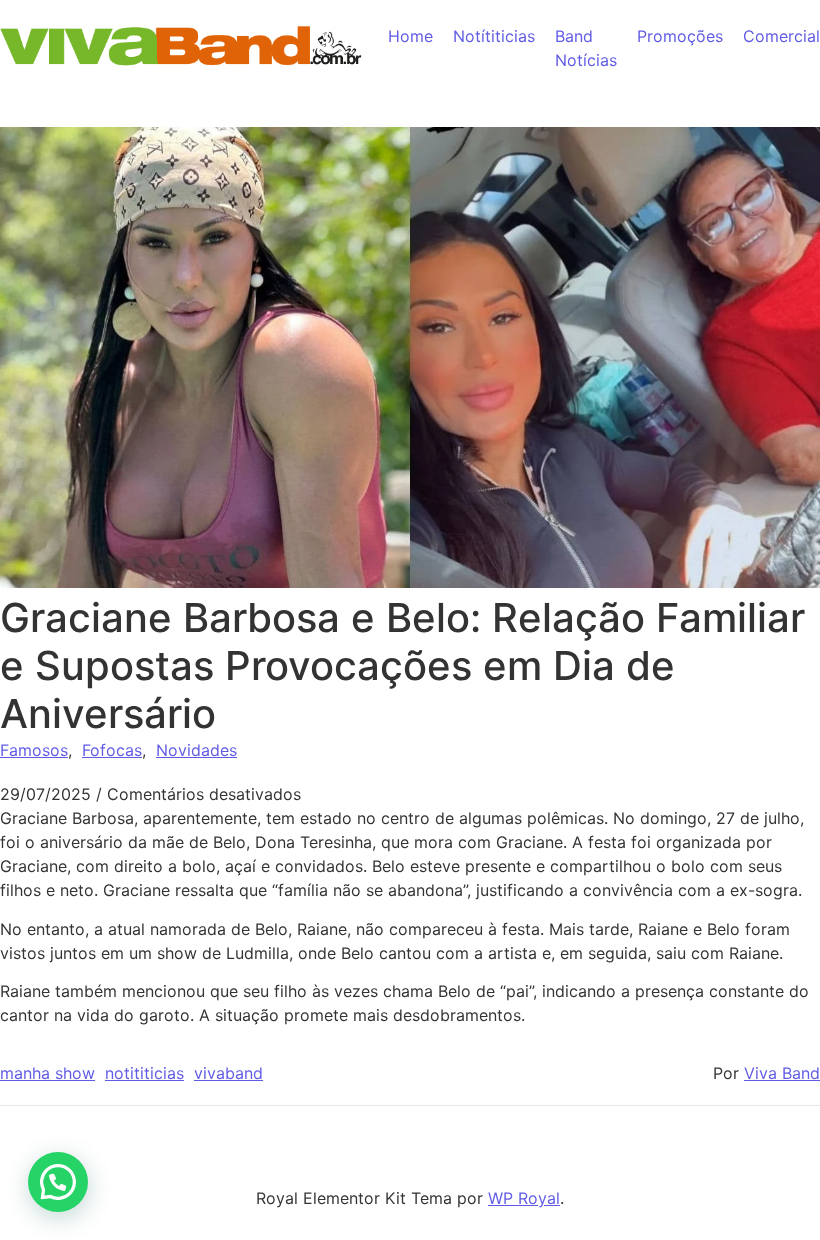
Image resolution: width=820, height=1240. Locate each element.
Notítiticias (494, 36)
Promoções (680, 36)
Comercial (781, 36)
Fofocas (112, 750)
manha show (47, 1073)
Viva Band (782, 1073)
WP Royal (524, 1198)
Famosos (34, 750)
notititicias (144, 1073)
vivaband (228, 1073)
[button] (58, 1182)
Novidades (196, 750)
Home (410, 36)
